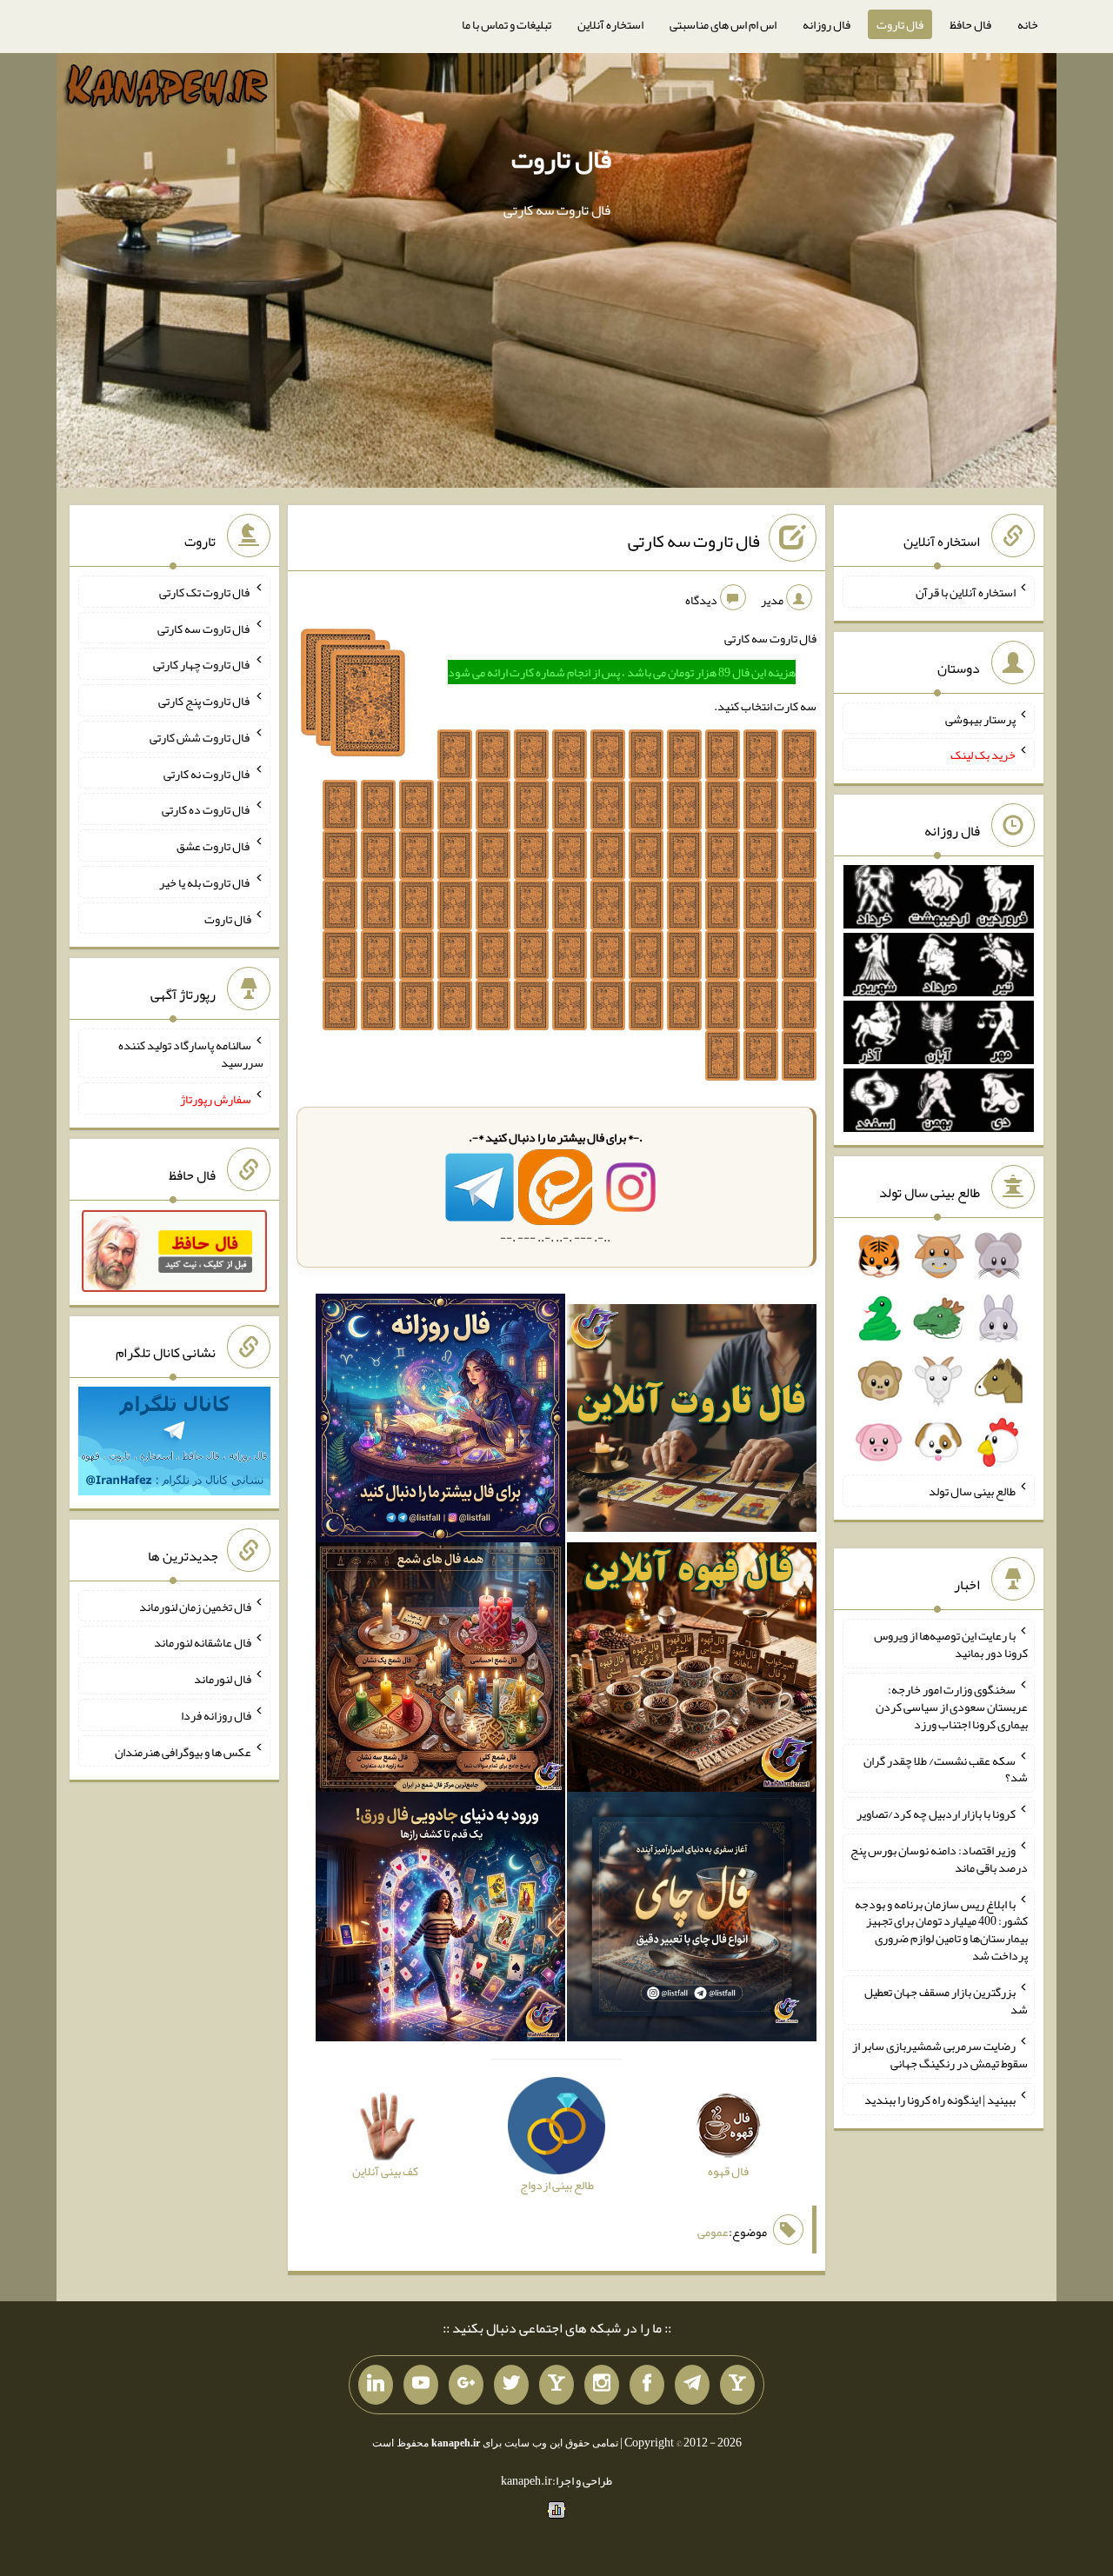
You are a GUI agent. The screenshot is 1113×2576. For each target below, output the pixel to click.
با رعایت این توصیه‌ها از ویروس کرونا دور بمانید (951, 1644)
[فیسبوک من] (647, 2385)
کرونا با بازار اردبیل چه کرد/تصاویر (936, 1814)
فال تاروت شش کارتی (200, 737)
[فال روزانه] (440, 1421)
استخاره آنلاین (610, 24)
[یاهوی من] (737, 2385)
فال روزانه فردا (216, 1715)
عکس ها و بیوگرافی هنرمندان (183, 1751)
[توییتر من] (511, 2385)
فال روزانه (826, 24)
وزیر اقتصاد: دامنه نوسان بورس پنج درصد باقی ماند (939, 1859)
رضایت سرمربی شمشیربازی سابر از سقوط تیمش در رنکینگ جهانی (940, 2054)
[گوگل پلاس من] (466, 2385)
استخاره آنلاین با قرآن (966, 592)
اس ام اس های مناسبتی (723, 24)
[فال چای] (692, 1920)
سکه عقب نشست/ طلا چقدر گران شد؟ (946, 1768)
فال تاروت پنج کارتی (205, 701)
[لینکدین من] (376, 2385)
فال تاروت (900, 24)
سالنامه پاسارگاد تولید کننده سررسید (191, 1054)
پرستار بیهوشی (980, 718)
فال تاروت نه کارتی (207, 773)
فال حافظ (970, 24)
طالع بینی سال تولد (972, 1491)
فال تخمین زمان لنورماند (195, 1606)
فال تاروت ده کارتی (207, 809)
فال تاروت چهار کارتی (202, 664)
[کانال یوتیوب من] (421, 2385)
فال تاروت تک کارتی (205, 592)
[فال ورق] (440, 1920)
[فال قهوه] (692, 1671)
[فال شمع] (440, 1671)
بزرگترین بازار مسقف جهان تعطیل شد (946, 2000)
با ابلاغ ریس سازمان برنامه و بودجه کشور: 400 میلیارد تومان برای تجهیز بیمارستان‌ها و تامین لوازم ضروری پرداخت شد (941, 1929)
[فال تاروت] (692, 1421)
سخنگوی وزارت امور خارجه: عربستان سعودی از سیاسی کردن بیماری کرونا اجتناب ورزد (952, 1707)
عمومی (713, 2232)
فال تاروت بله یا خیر (205, 882)
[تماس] (556, 2385)
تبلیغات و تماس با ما (507, 24)
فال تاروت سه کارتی (694, 541)
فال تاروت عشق (214, 846)
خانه (1028, 24)
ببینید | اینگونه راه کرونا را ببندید (940, 2100)
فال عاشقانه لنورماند (203, 1642)
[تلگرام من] (692, 2385)
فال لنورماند (223, 1679)
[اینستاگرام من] (602, 2385)
